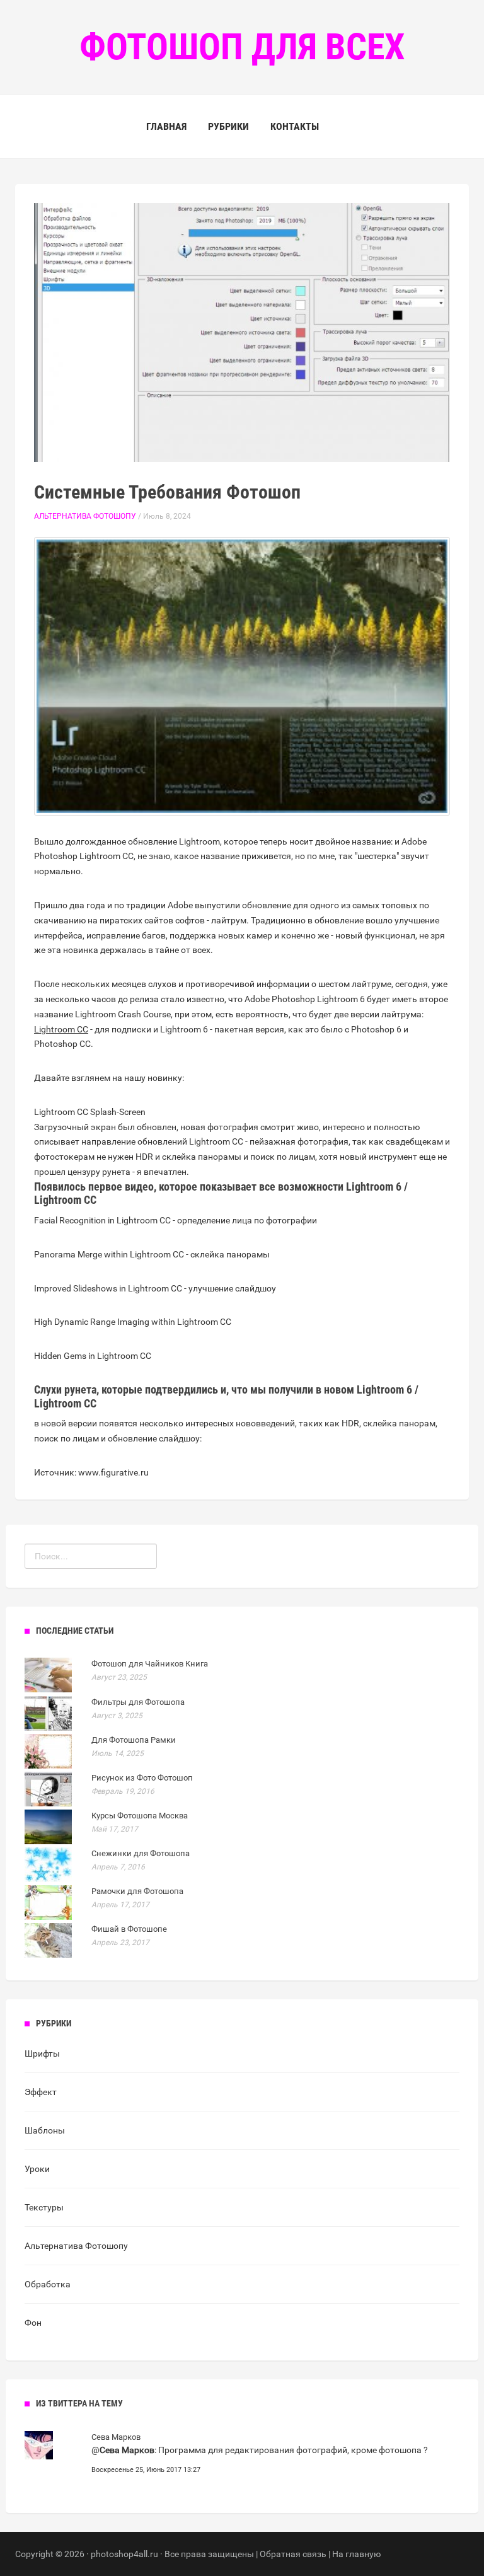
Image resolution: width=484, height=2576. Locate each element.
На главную (356, 2554)
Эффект (41, 2092)
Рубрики (228, 126)
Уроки (37, 2169)
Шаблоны (45, 2130)
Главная (166, 126)
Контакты (295, 126)
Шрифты (42, 2053)
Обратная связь (293, 2554)
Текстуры (44, 2207)
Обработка (48, 2284)
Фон (33, 2323)
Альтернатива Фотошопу (85, 516)
